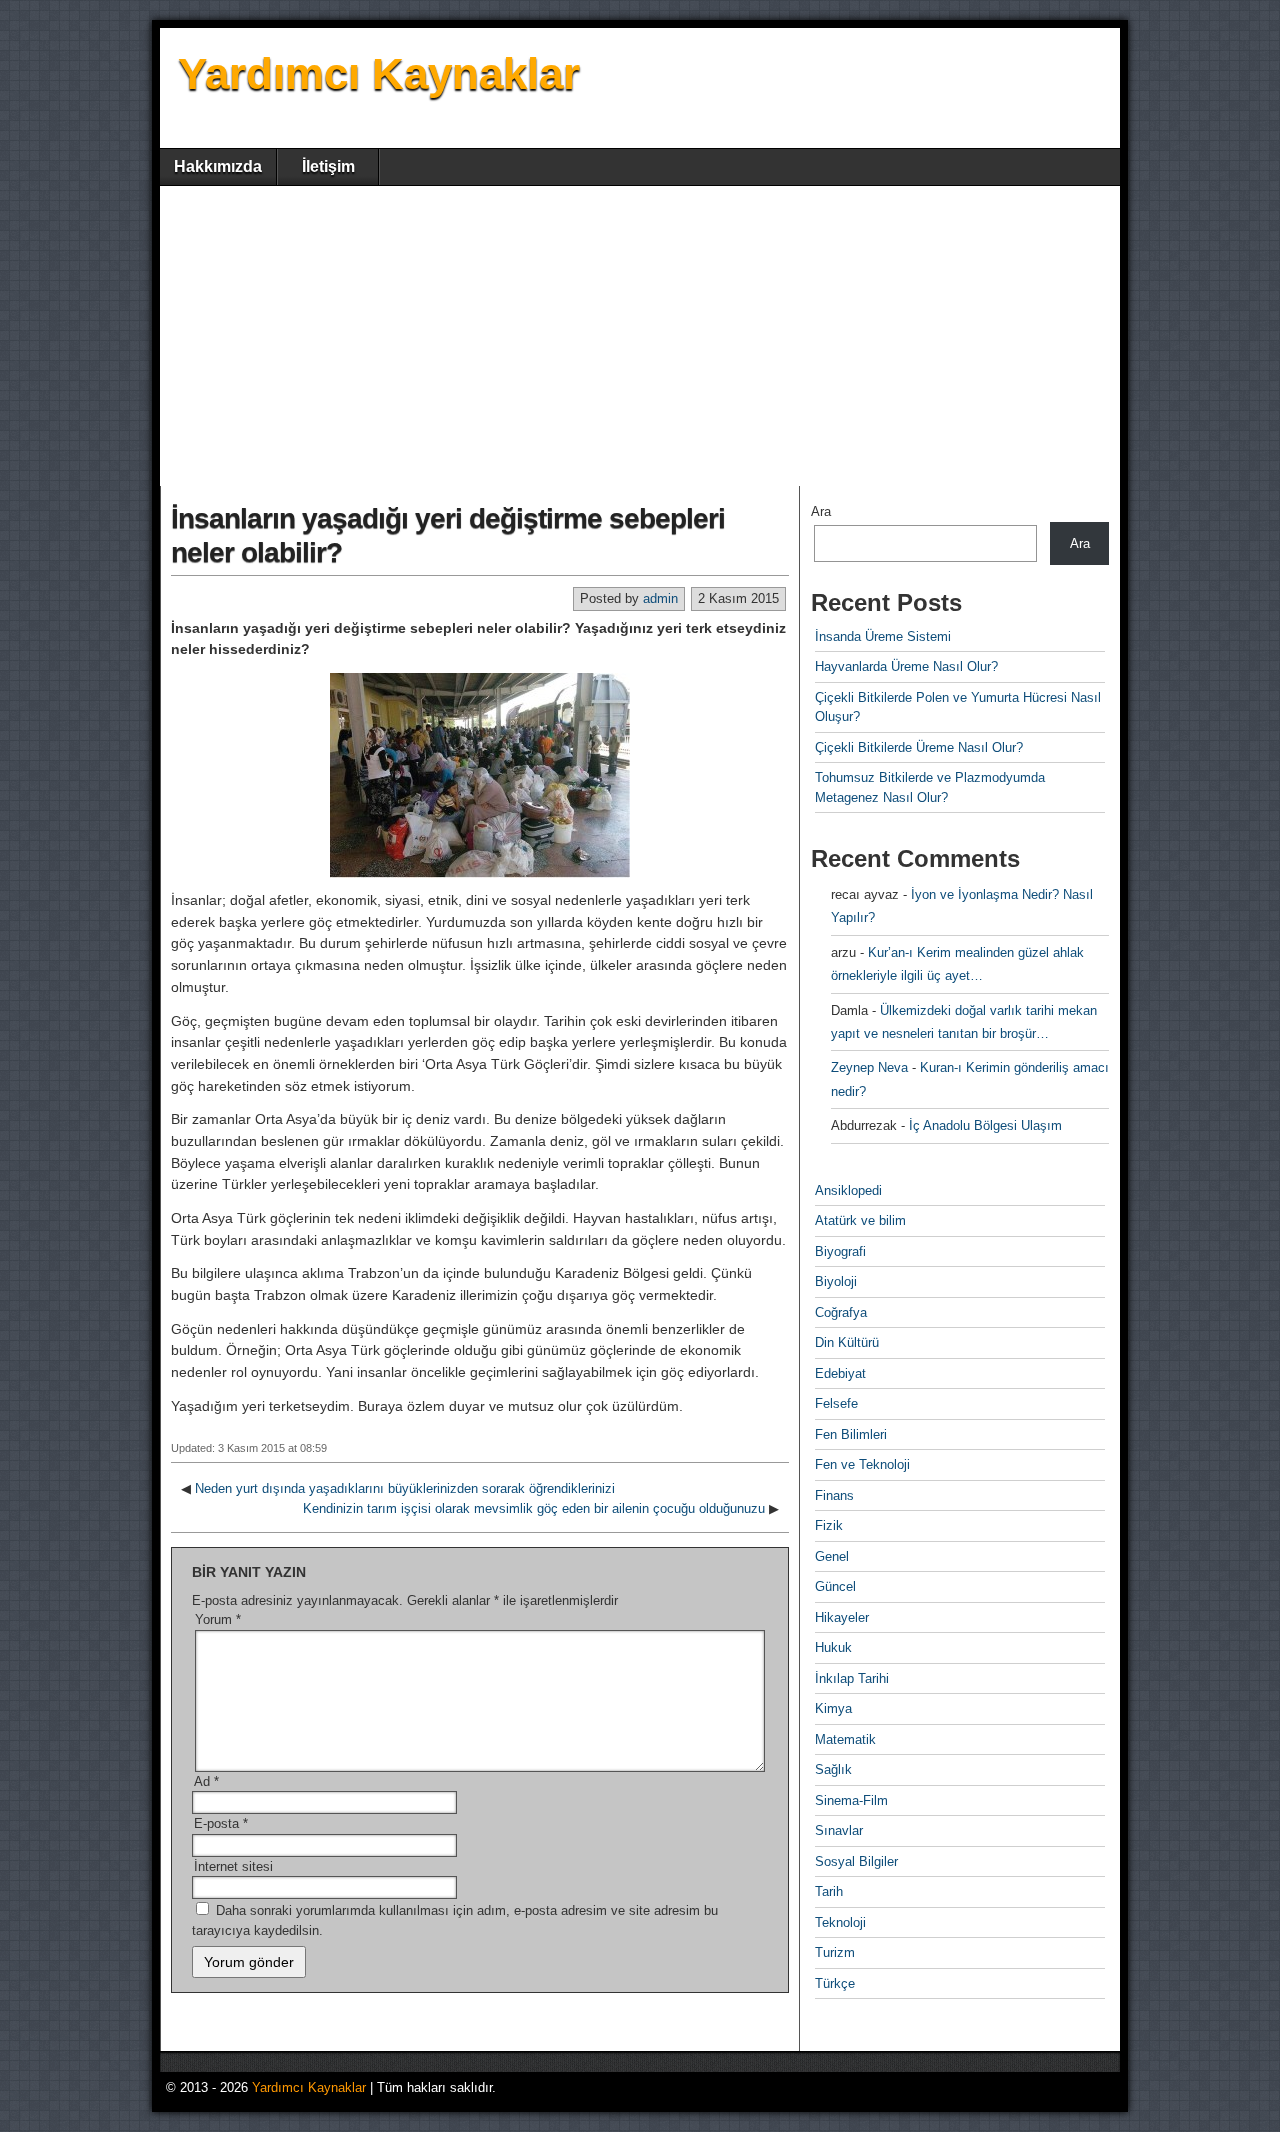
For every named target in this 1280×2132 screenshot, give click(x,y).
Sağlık (833, 1769)
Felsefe (836, 1403)
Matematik (845, 1739)
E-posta (221, 1823)
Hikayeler (842, 1617)
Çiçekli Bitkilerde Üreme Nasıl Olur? (919, 747)
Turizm (835, 1952)
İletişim (328, 166)
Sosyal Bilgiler (856, 1861)
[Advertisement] (640, 336)
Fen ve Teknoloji (862, 1464)
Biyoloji (836, 1281)
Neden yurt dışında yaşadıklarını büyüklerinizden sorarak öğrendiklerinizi (405, 1488)
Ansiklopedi (848, 1190)
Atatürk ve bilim (860, 1220)
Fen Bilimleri (851, 1434)
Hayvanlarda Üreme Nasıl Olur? (906, 666)
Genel (832, 1556)
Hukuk (833, 1647)
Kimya (833, 1708)
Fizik (829, 1525)
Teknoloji (840, 1922)
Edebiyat (840, 1373)
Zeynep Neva (869, 1067)
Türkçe (835, 1983)
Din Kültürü (847, 1342)
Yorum (218, 1619)
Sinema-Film (851, 1800)
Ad (206, 1781)
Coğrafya (841, 1312)
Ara (821, 511)
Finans (834, 1495)
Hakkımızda (218, 166)
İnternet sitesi (233, 1866)
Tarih (829, 1891)
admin (660, 598)
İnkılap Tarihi (852, 1678)
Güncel (835, 1586)
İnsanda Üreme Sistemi (883, 636)
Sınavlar (839, 1830)
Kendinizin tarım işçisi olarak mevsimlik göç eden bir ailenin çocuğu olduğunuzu (534, 1508)
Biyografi (840, 1251)
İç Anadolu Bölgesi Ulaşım (985, 1125)
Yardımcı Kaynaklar (379, 73)
